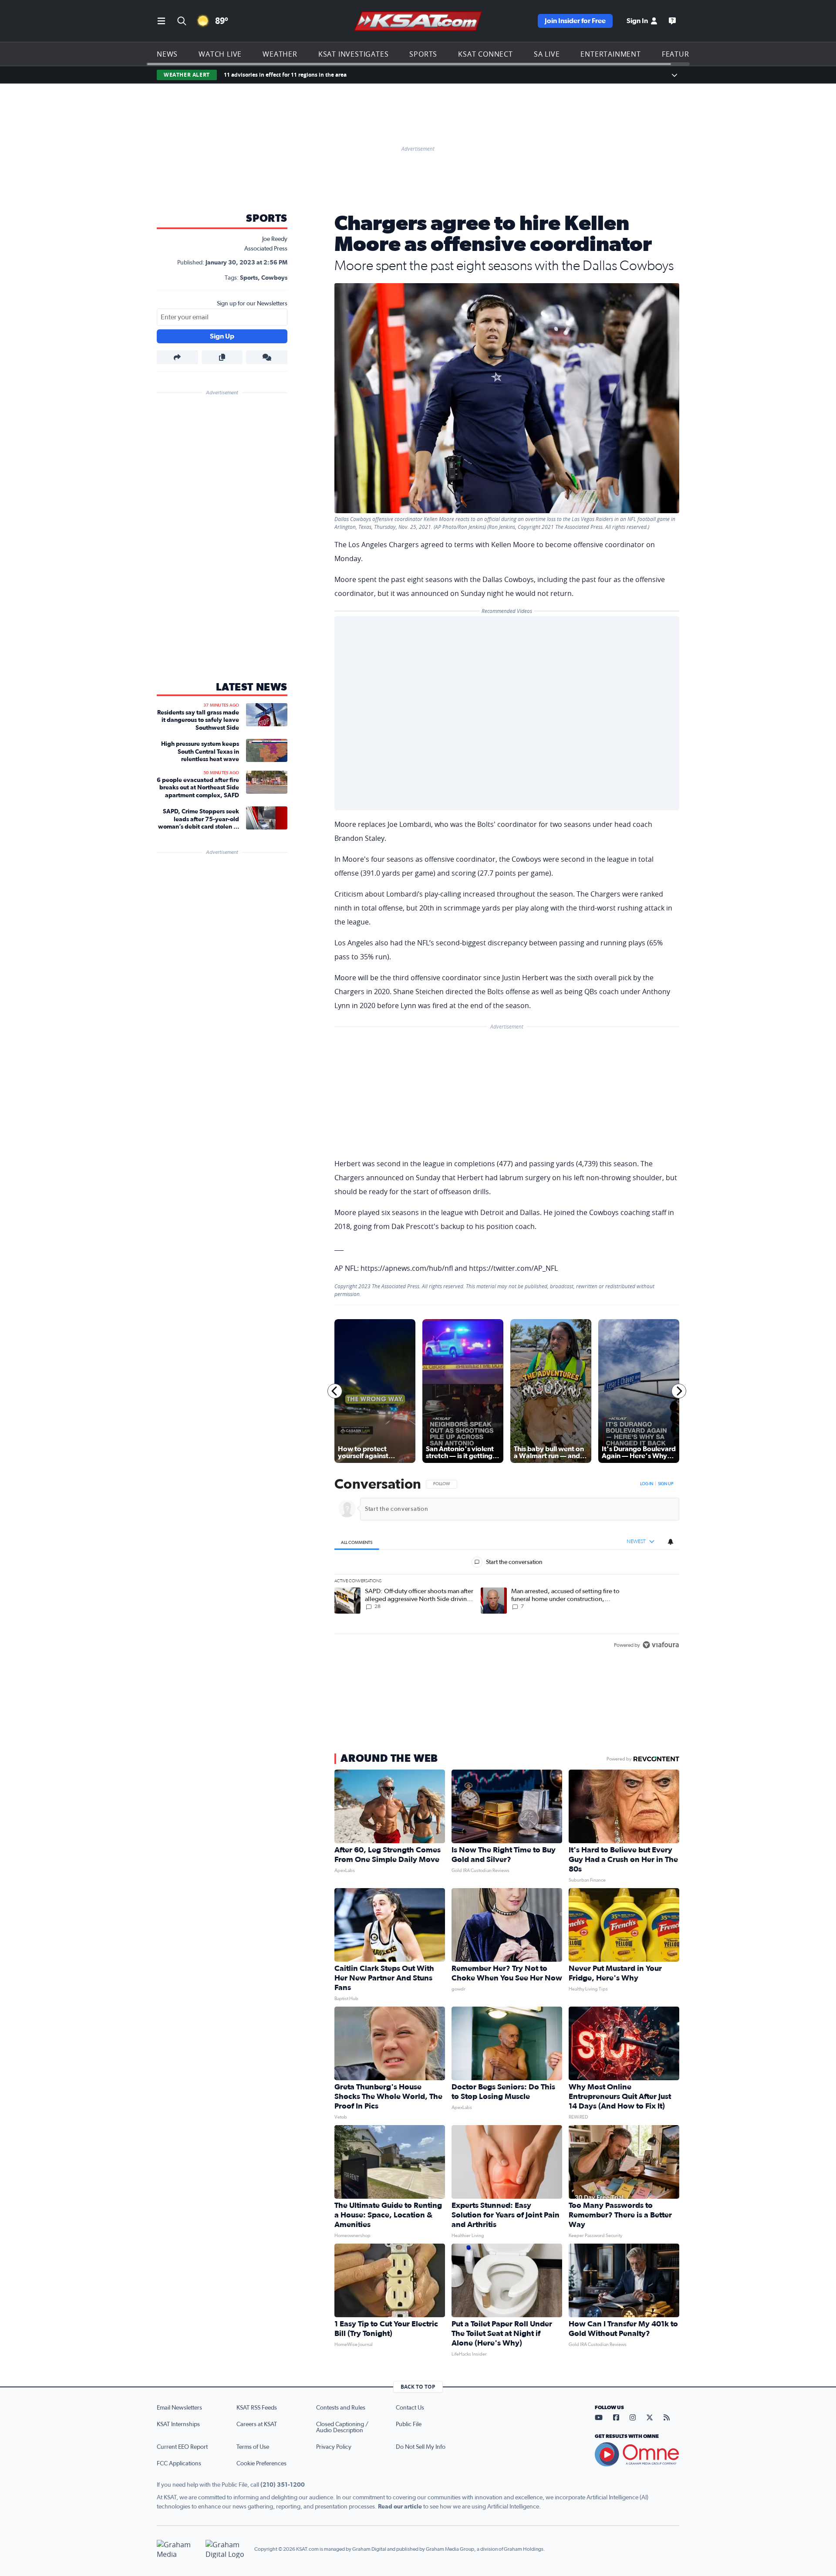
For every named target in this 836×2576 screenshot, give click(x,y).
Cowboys (274, 278)
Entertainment (610, 54)
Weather (280, 54)
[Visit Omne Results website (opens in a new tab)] (637, 2454)
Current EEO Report (182, 2447)
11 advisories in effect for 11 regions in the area (285, 75)
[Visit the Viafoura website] (661, 1645)
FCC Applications (179, 2464)
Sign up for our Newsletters (252, 304)
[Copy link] (222, 357)
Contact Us (410, 2408)
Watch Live (220, 54)
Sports (423, 54)
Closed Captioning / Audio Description (342, 2427)
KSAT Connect (485, 54)
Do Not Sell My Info (421, 2447)
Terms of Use (253, 2447)
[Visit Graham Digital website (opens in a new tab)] (226, 2549)
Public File (409, 2424)
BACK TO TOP (418, 2387)
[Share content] (177, 357)
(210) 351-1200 (283, 2485)
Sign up (666, 1484)
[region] (507, 1565)
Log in (647, 1484)
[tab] (357, 1542)
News (167, 54)
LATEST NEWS (252, 687)
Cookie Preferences (261, 2464)
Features (680, 54)
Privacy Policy (334, 2447)
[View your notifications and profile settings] (671, 1542)
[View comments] (267, 357)
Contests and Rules (341, 2408)
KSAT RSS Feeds (257, 2408)
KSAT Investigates (354, 54)
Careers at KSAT (257, 2424)
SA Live (547, 54)
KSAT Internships (178, 2424)
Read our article (400, 2507)
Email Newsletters (179, 2408)
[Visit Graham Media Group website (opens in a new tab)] (178, 2549)
